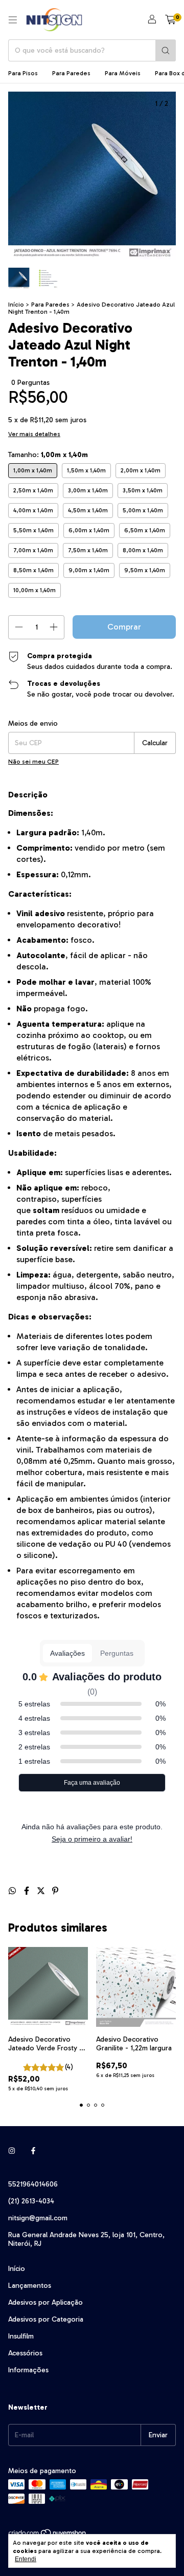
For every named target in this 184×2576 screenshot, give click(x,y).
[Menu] (13, 20)
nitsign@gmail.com (38, 2218)
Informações (28, 2370)
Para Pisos (23, 73)
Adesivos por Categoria (46, 2319)
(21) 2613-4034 (31, 2201)
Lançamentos (30, 2286)
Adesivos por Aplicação (45, 2302)
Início (16, 305)
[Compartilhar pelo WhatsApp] (13, 1891)
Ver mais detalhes (34, 434)
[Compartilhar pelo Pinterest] (55, 1891)
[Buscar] (166, 50)
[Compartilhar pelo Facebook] (28, 1891)
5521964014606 (33, 2184)
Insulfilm (21, 2336)
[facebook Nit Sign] (33, 2151)
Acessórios (25, 2353)
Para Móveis (123, 73)
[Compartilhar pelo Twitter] (42, 1891)
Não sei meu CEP (33, 762)
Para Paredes (71, 73)
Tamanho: (48, 455)
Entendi (26, 2559)
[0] (170, 20)
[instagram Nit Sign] (12, 2151)
